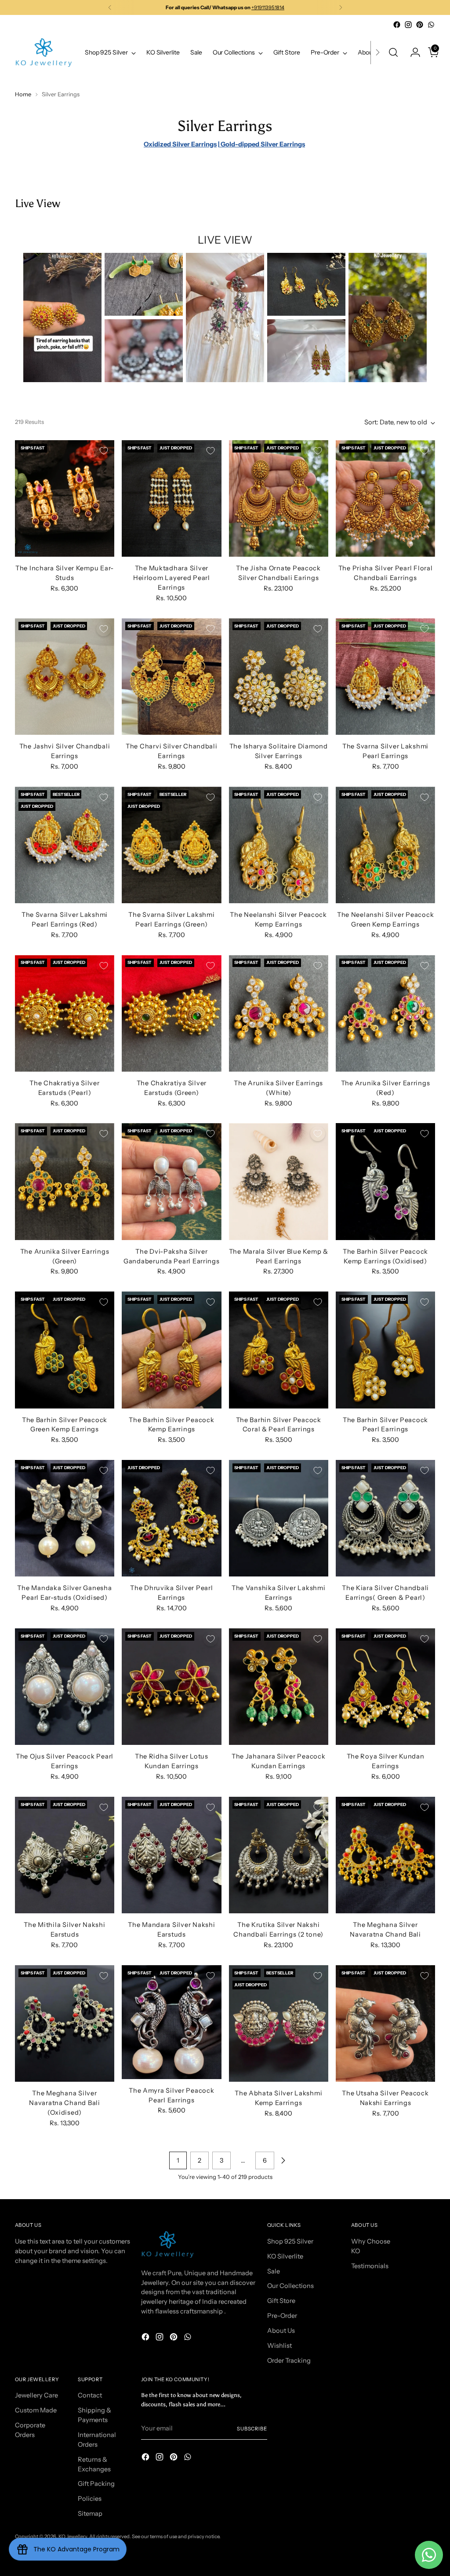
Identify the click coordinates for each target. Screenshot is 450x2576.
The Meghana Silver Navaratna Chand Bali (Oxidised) (65, 2103)
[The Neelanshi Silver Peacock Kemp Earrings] (279, 845)
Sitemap (90, 2514)
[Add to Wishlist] (104, 451)
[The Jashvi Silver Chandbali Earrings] (65, 677)
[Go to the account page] (412, 52)
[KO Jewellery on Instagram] (408, 25)
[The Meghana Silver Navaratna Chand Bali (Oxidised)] (65, 2023)
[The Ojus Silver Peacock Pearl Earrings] (65, 1687)
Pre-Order (282, 2316)
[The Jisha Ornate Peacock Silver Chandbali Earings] (279, 498)
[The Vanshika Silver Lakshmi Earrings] (279, 1518)
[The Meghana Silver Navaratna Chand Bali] (385, 1855)
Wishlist (279, 2346)
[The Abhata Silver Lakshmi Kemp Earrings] (279, 2023)
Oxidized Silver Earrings (180, 144)
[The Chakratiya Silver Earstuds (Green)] (171, 1013)
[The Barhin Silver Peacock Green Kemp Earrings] (65, 1350)
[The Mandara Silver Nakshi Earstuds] (171, 1855)
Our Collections (290, 2286)
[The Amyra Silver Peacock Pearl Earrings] (171, 2022)
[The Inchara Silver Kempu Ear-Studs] (65, 498)
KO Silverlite (285, 2256)
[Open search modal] (393, 52)
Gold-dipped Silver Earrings (262, 144)
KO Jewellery (73, 2536)
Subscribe (252, 2429)
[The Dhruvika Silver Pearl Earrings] (171, 1518)
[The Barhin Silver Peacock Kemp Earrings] (171, 1350)
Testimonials (370, 2266)
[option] (62, 317)
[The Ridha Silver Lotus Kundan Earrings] (171, 1687)
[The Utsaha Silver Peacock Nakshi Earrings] (385, 2023)
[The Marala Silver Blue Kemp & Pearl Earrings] (279, 1181)
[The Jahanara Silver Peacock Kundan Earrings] (279, 1687)
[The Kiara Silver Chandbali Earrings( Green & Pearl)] (385, 1518)
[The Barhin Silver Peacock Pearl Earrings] (385, 1350)
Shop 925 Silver (290, 2241)
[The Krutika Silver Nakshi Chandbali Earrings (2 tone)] (279, 1855)
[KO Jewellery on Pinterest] (420, 25)
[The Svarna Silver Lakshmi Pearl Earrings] (385, 677)
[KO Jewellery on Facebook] (397, 25)
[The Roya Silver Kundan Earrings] (385, 1687)
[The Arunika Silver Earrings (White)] (279, 1013)
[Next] (341, 7)
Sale (274, 2271)
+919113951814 (268, 7)
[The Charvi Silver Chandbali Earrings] (171, 677)
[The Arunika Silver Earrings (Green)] (65, 1181)
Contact (90, 2395)
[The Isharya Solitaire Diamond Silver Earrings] (279, 677)
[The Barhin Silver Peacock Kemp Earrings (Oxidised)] (385, 1181)
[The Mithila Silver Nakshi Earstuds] (65, 1855)
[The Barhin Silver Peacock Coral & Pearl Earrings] (279, 1350)
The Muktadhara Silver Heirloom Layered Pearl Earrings (172, 578)
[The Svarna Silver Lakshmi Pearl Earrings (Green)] (171, 845)
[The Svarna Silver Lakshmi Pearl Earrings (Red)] (65, 845)
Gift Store (281, 2301)
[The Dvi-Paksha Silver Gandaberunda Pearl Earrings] (171, 1181)
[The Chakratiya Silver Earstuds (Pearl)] (65, 1013)
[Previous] (110, 7)
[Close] (427, 2511)
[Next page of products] (283, 2160)
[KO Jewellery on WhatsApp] (431, 25)
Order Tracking (289, 2361)
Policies (90, 2499)
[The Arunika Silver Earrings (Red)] (385, 1013)
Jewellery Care (36, 2395)
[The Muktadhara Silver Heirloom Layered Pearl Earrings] (171, 498)
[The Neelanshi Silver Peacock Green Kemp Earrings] (385, 845)
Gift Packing (96, 2484)
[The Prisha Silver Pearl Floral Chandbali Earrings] (385, 498)
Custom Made (36, 2410)
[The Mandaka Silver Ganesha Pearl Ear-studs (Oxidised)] (65, 1518)
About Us (281, 2331)
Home (23, 94)
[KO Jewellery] (44, 53)
